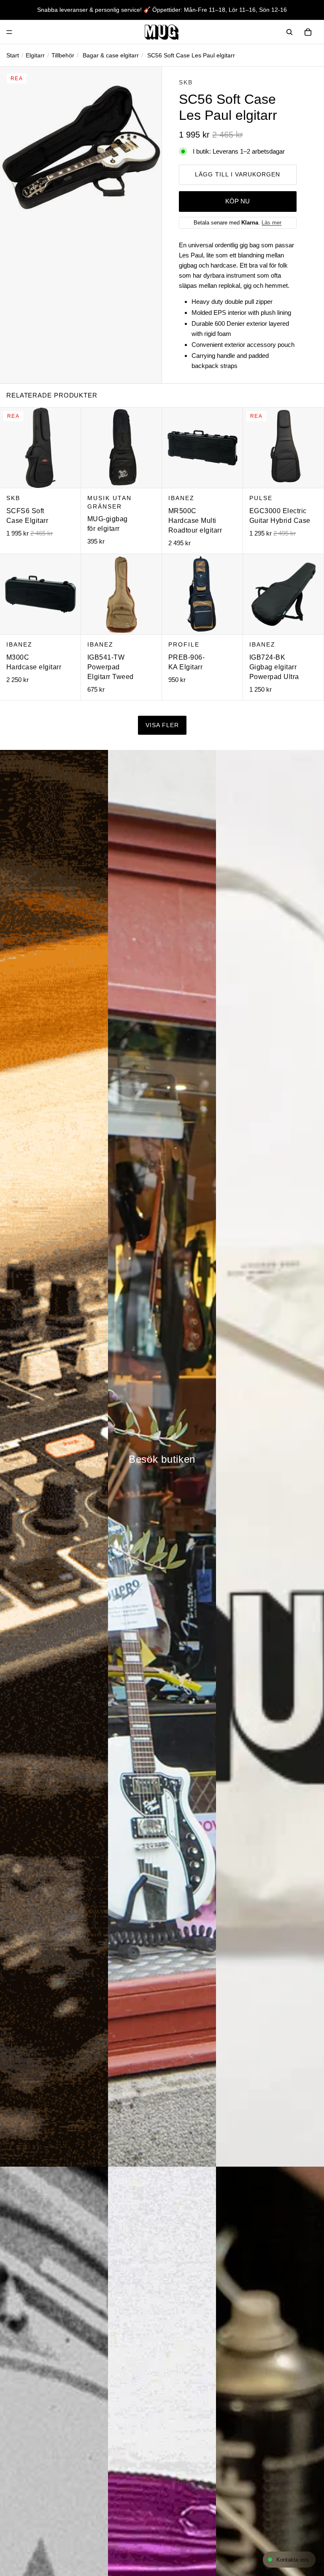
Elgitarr (35, 55)
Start (13, 55)
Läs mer (271, 223)
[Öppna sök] (289, 32)
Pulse (261, 498)
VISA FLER (162, 725)
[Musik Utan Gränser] (162, 32)
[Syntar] (54, 1458)
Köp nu (238, 201)
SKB (186, 82)
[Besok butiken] (162, 1458)
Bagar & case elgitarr (111, 55)
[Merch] (270, 1458)
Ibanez (181, 498)
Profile (184, 644)
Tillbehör (63, 55)
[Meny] (9, 32)
